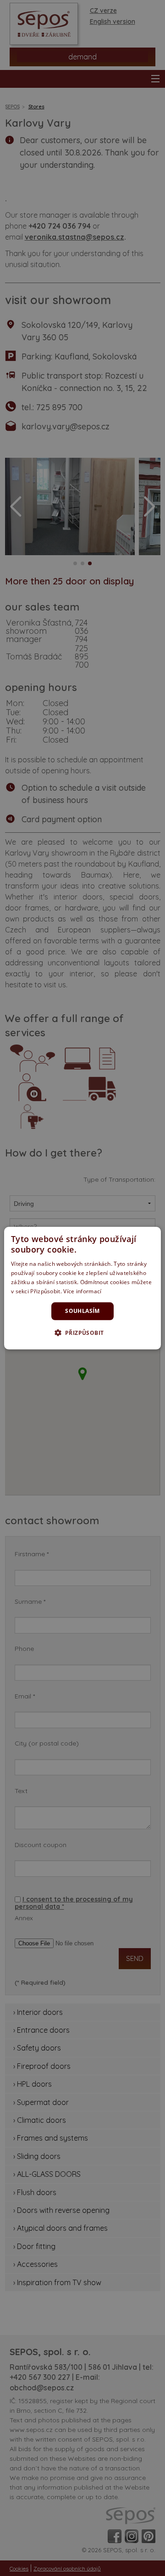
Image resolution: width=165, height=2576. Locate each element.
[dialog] (82, 1288)
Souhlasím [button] (82, 1311)
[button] (83, 1333)
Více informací (82, 1291)
